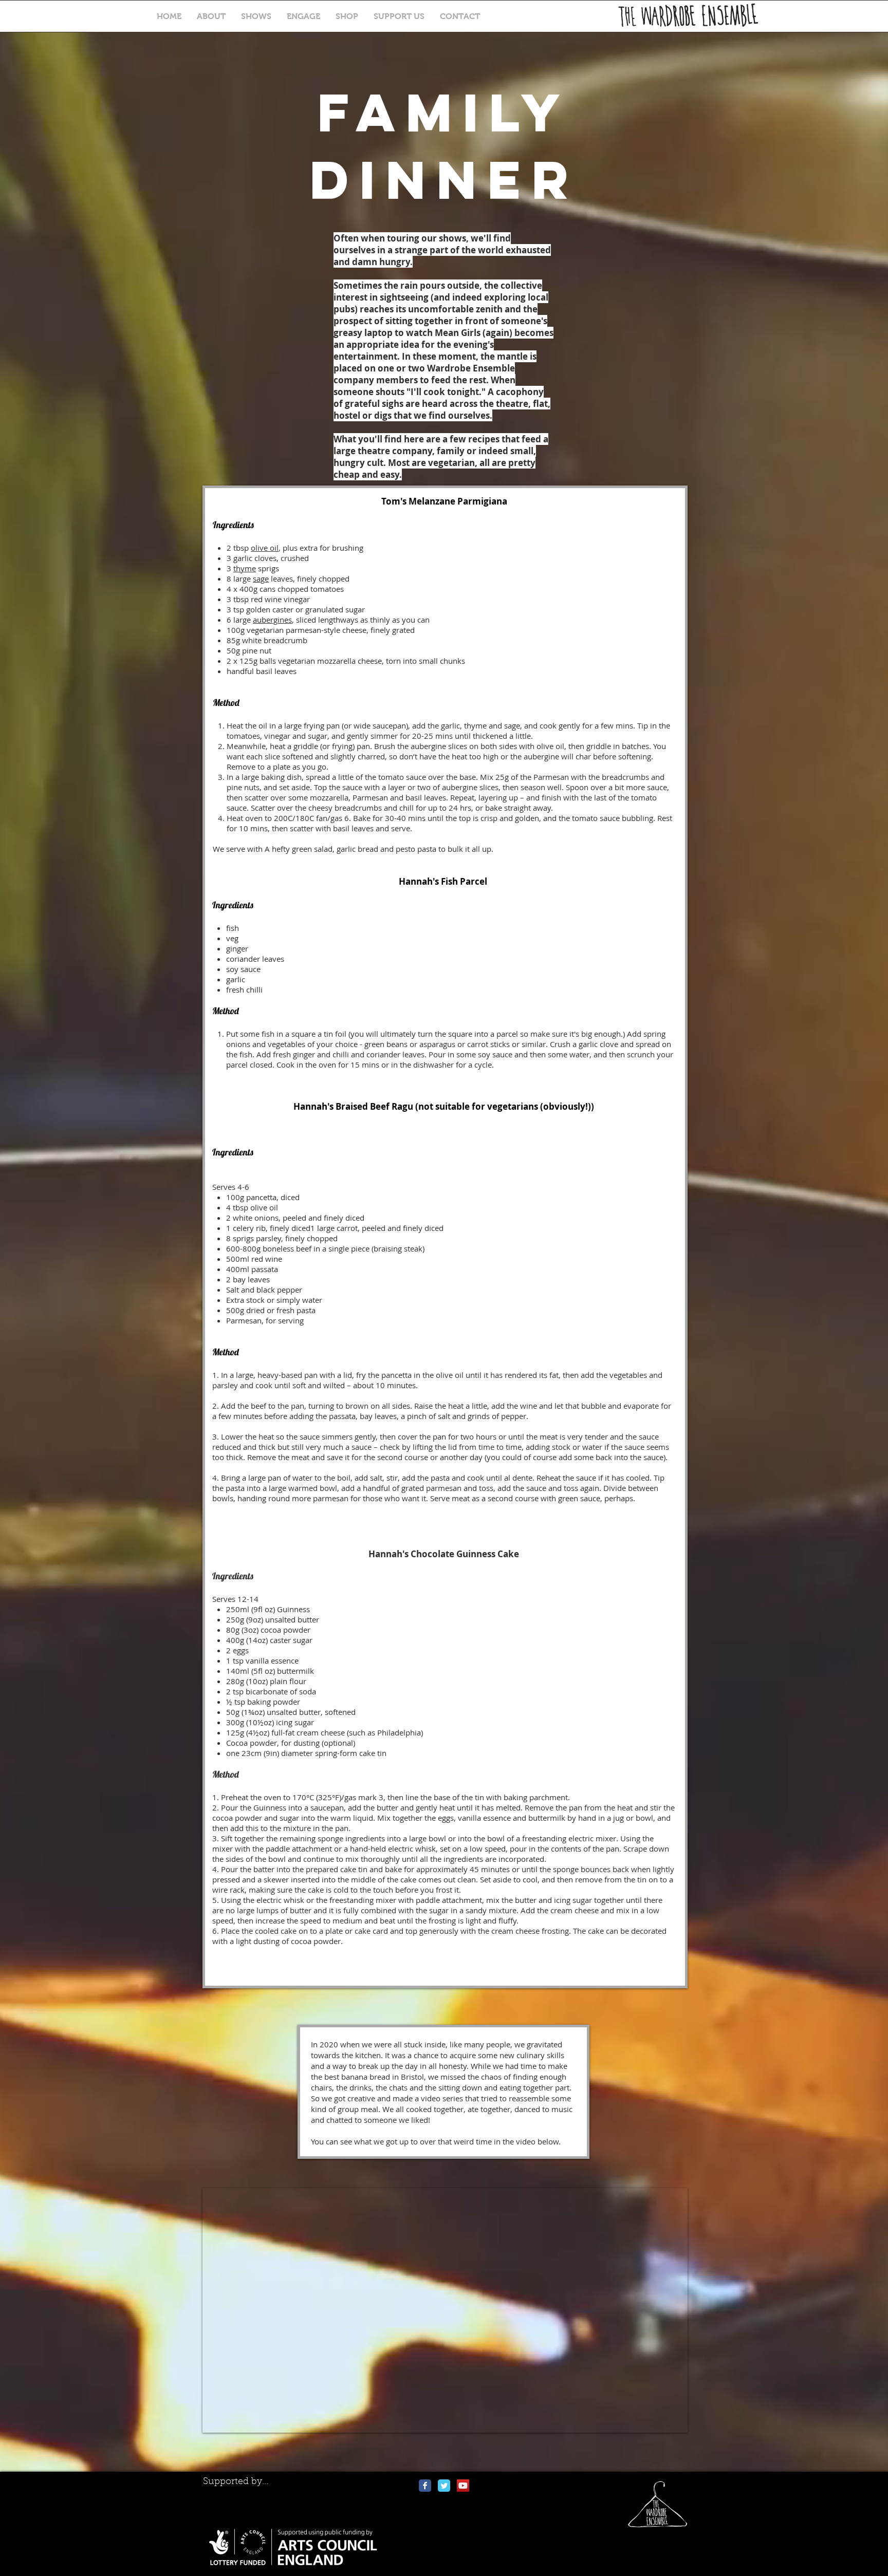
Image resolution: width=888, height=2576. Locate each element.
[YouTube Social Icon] (463, 2486)
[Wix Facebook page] (425, 2486)
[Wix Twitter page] (444, 2486)
